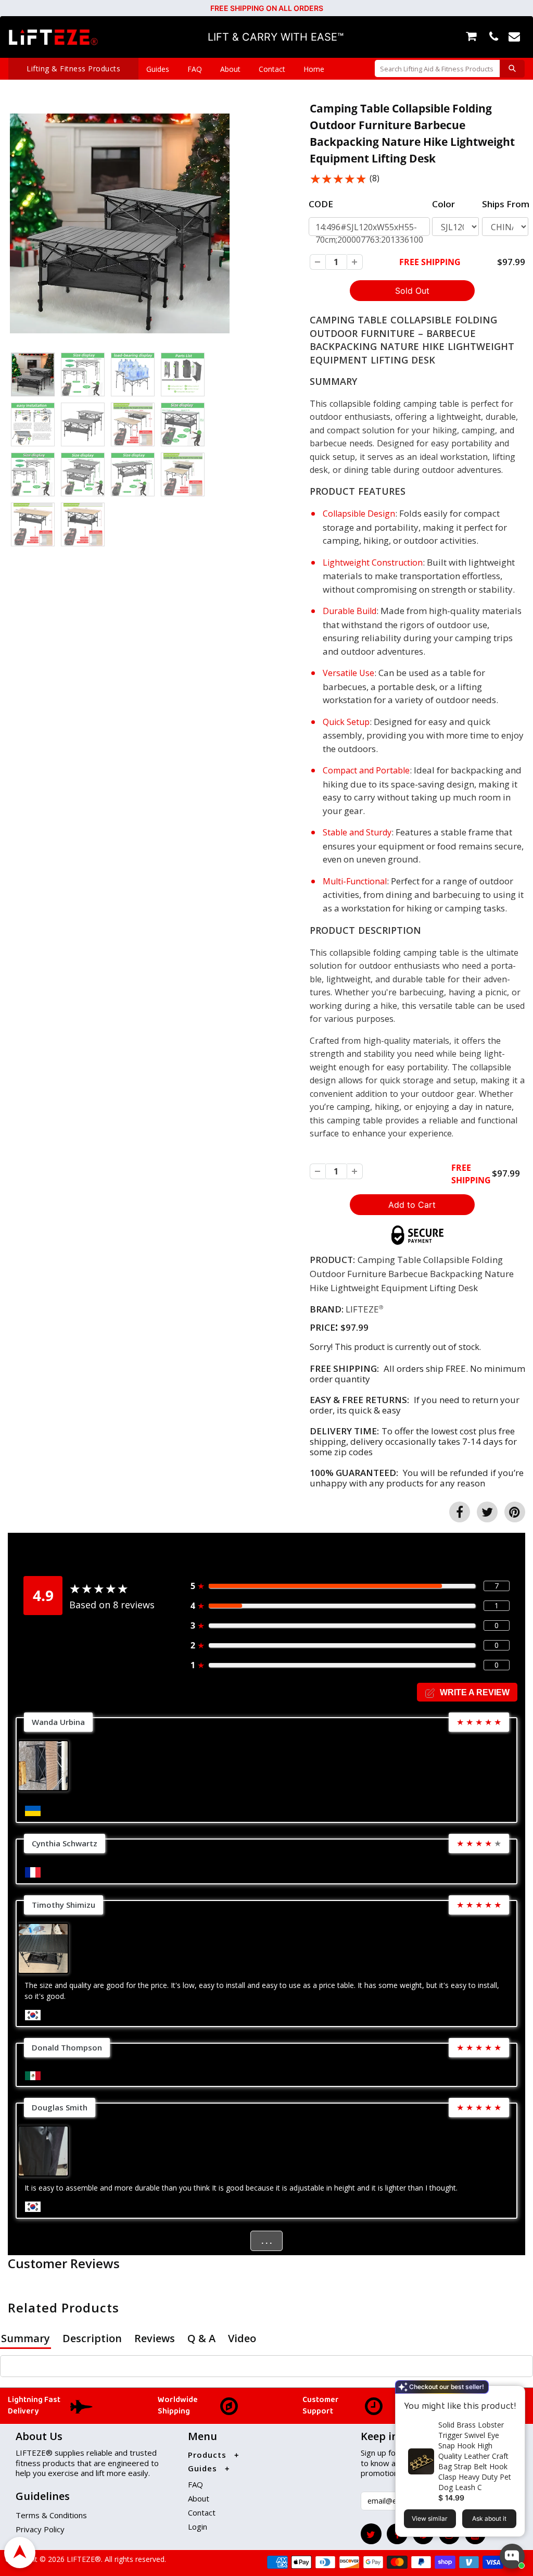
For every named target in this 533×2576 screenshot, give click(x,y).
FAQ (195, 69)
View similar (430, 2518)
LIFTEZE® (83, 2559)
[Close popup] (513, 2395)
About (230, 69)
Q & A (201, 2338)
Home (314, 69)
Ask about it (489, 2518)
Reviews (155, 2338)
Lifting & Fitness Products (73, 68)
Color (443, 204)
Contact (272, 69)
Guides (158, 69)
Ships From (506, 204)
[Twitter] (371, 2534)
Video (242, 2338)
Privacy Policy (40, 2529)
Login (198, 2527)
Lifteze (362, 1309)
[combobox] (437, 68)
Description (92, 2338)
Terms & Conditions (51, 2515)
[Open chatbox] (512, 2556)
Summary (26, 2338)
